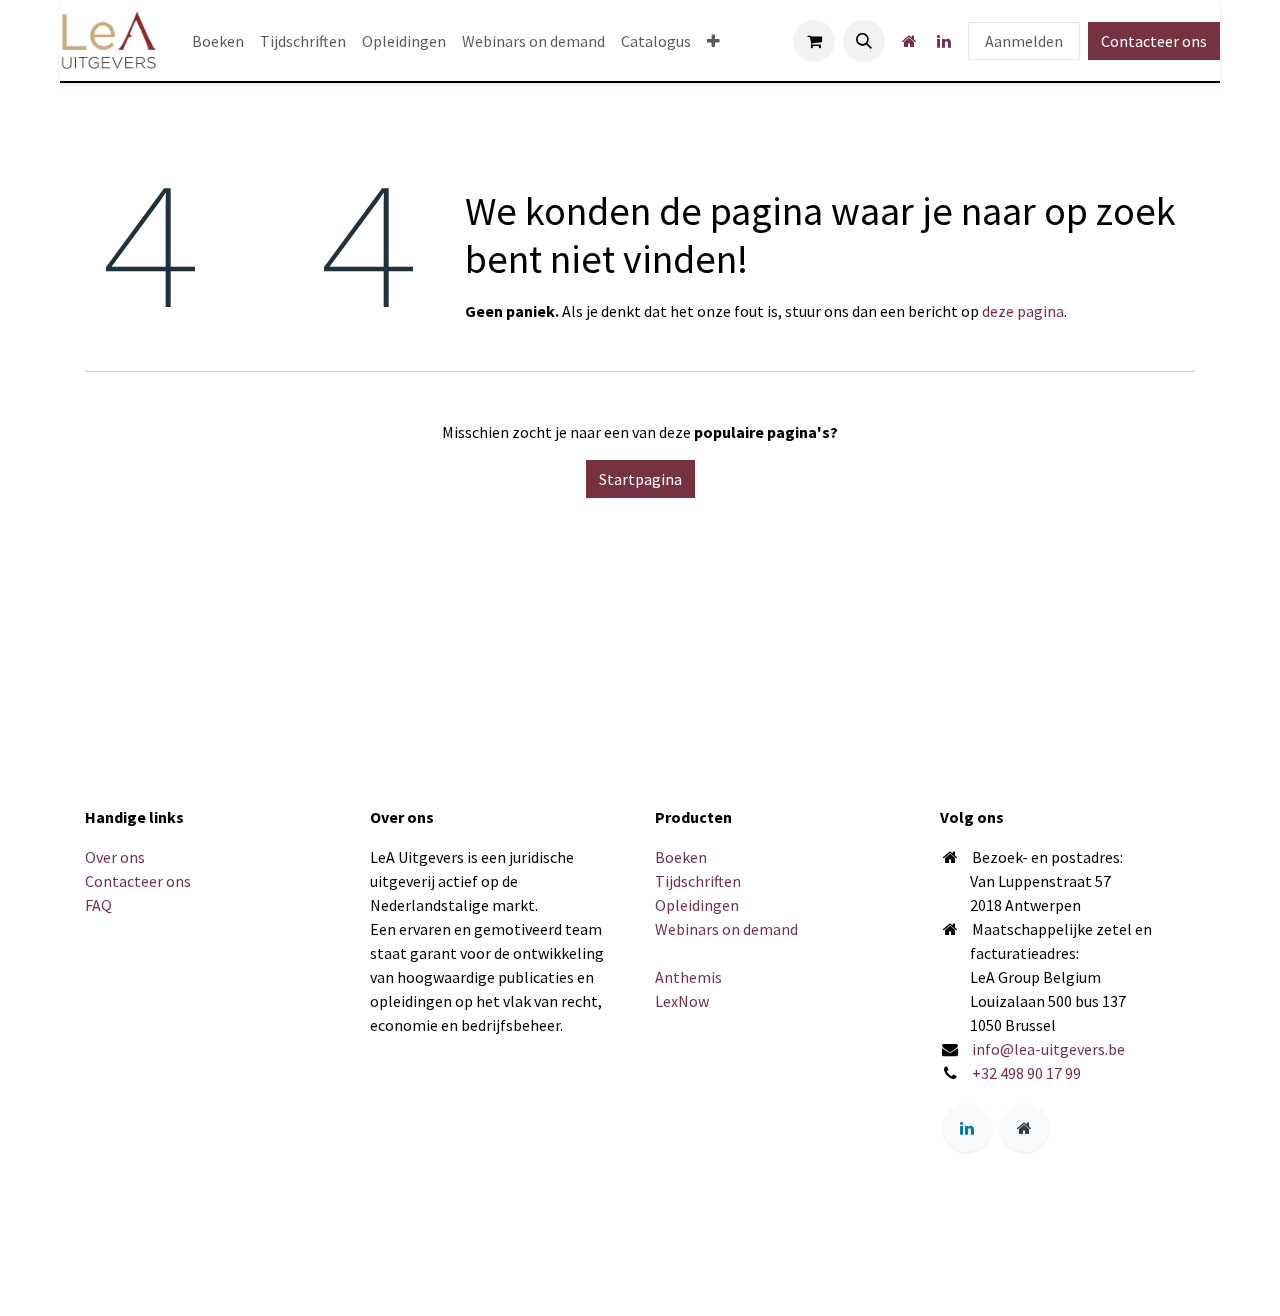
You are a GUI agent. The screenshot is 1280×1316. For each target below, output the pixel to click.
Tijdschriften (698, 881)
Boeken (681, 857)
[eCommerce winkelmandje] (814, 41)
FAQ (98, 905)
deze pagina (1023, 311)
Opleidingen (697, 905)
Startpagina (640, 479)
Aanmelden (1024, 41)
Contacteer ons (1154, 41)
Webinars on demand (726, 929)
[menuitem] (218, 41)
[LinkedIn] (944, 41)
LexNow (682, 1001)
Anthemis (688, 977)
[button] (864, 41)
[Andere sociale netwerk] (909, 41)
